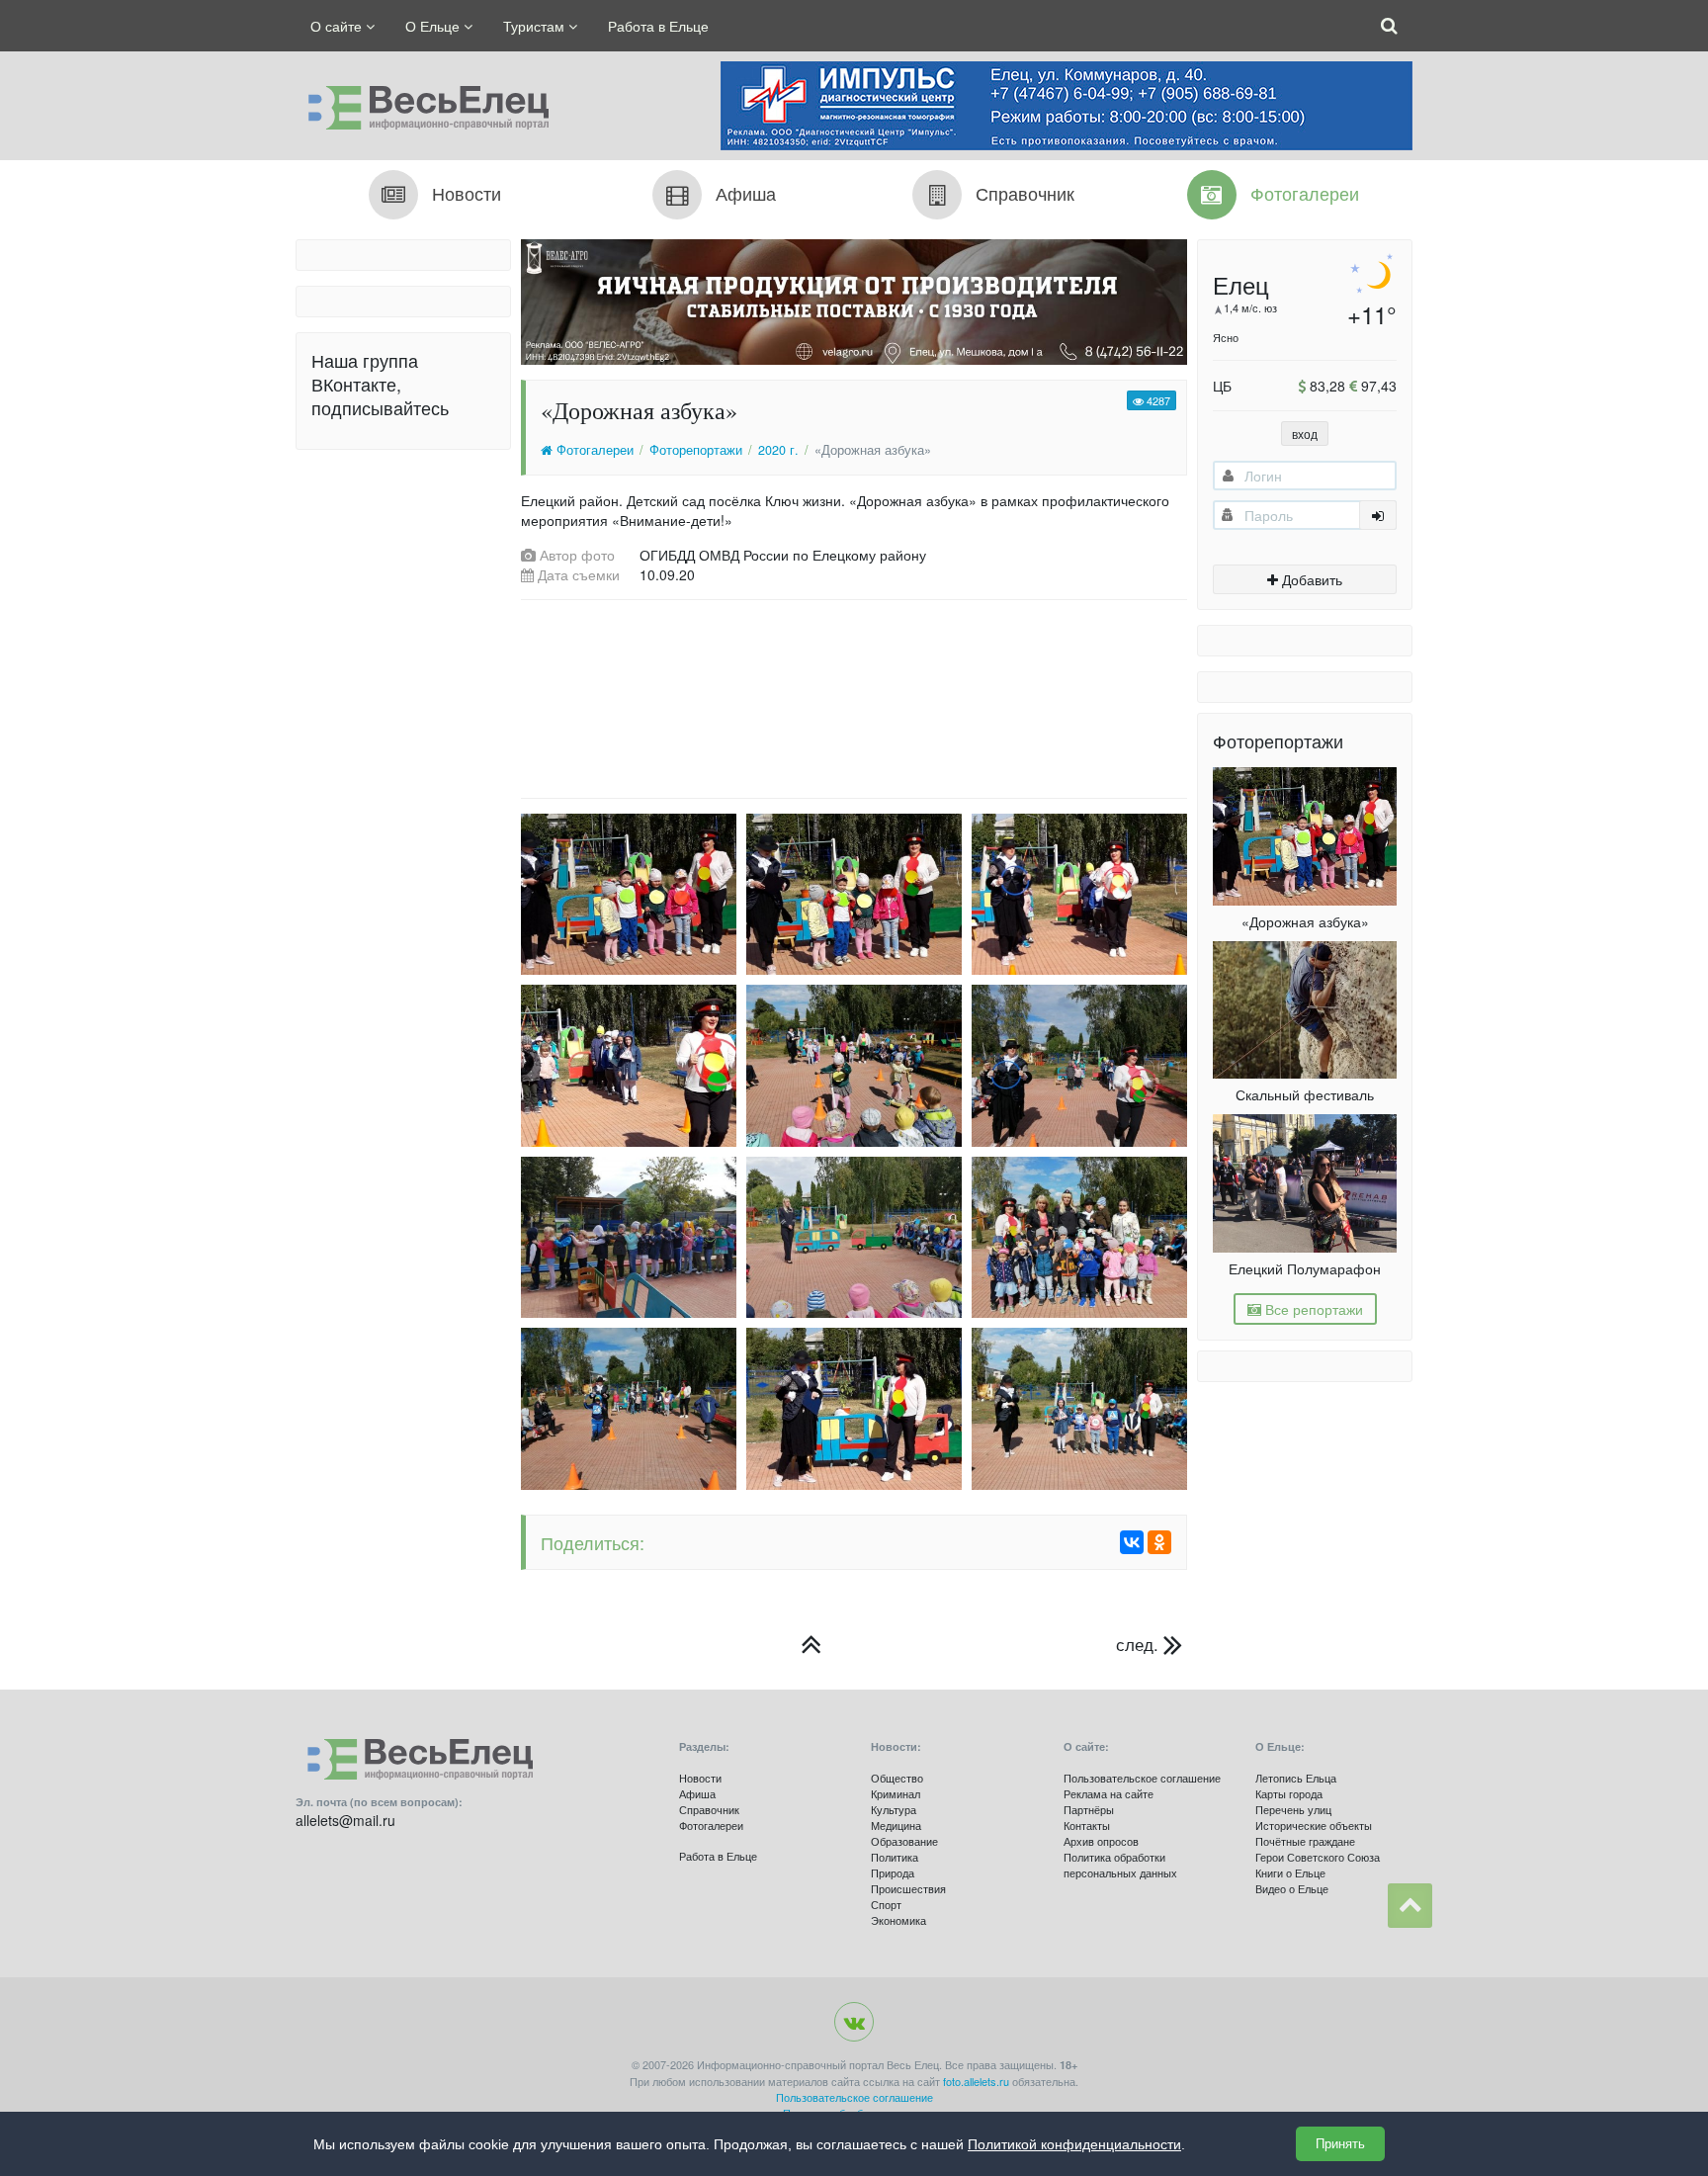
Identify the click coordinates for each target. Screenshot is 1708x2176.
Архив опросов (1101, 1841)
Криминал (896, 1793)
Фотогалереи (593, 450)
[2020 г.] (811, 1645)
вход (1305, 434)
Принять (1340, 2144)
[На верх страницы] (1410, 1906)
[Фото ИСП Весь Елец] (422, 103)
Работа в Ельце (658, 26)
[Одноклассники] (1159, 1542)
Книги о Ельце (1290, 1872)
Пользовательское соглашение (1142, 1778)
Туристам (536, 26)
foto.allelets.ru (976, 2081)
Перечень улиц (1293, 1809)
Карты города (1289, 1793)
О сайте (338, 26)
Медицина (896, 1825)
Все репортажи (1312, 1309)
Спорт (886, 1904)
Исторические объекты (1314, 1825)
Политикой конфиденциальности (1074, 2144)
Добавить (1310, 579)
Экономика (898, 1920)
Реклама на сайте (1109, 1793)
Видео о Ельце (1292, 1888)
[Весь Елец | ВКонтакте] (854, 2022)
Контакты (1087, 1825)
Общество (897, 1778)
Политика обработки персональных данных (1120, 1865)
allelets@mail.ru (345, 1820)
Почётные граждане (1305, 1841)
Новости (700, 1778)
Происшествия (908, 1888)
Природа (893, 1872)
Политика (895, 1857)
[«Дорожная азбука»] (624, 894)
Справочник (709, 1809)
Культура (894, 1809)
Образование (904, 1841)
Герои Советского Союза (1318, 1857)
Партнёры (1089, 1809)
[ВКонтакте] (1132, 1542)
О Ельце (434, 26)
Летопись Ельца (1296, 1778)
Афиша (697, 1793)
